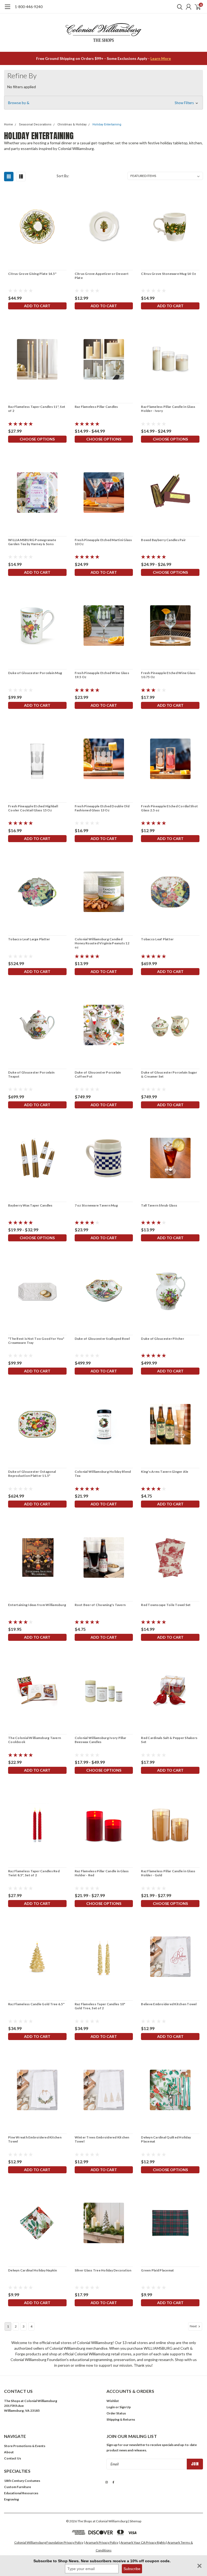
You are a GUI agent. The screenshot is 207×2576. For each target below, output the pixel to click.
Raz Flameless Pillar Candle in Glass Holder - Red (102, 1873)
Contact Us (13, 2458)
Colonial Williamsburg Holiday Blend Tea (103, 1474)
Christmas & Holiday (72, 124)
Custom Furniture (18, 2487)
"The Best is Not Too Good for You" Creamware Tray (36, 1341)
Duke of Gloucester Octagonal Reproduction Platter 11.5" (32, 1474)
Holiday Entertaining (107, 124)
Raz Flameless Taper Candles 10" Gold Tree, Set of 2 (100, 2006)
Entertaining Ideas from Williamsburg (37, 1605)
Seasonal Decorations (35, 124)
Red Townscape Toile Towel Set (166, 1605)
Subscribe (132, 2569)
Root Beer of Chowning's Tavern (100, 1605)
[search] (178, 7)
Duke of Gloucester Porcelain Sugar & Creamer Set (169, 1074)
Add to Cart (37, 306)
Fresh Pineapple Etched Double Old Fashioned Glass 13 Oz (102, 808)
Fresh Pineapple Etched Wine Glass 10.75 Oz (168, 675)
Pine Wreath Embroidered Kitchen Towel (35, 2139)
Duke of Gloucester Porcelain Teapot (31, 1074)
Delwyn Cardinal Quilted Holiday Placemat (166, 2139)
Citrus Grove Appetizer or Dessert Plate (102, 276)
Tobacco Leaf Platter (157, 939)
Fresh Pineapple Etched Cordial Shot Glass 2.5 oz (169, 808)
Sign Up (125, 2407)
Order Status (116, 2413)
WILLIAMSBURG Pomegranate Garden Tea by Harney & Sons (32, 542)
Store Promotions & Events (25, 2446)
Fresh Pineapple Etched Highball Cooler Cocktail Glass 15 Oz (33, 808)
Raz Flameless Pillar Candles (96, 407)
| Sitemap (135, 2521)
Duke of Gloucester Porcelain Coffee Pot (98, 1074)
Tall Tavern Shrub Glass (159, 1205)
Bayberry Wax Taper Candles (30, 1205)
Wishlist (113, 2401)
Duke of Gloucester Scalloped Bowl (102, 1339)
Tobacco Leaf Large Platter (29, 939)
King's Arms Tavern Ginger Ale (165, 1472)
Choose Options (37, 439)
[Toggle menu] (7, 9)
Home (8, 124)
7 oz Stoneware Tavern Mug (96, 1205)
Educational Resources (21, 2493)
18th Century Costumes (22, 2481)
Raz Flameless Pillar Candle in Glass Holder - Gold (168, 1873)
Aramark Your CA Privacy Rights (143, 2542)
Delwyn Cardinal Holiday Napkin (33, 2270)
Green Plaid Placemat (157, 2270)
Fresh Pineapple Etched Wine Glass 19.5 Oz (102, 675)
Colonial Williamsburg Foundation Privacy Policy (49, 2542)
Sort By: (63, 176)
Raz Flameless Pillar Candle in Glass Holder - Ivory (168, 409)
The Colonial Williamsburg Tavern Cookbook (34, 1740)
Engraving (11, 2499)
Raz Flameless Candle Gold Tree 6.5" (36, 2004)
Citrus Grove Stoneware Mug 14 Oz (168, 274)
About (9, 2452)
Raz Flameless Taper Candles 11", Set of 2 (37, 409)
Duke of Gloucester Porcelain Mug (35, 673)
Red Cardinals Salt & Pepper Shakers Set (169, 1740)
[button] (103, 103)
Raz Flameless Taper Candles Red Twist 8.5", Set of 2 (34, 1873)
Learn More (161, 58)
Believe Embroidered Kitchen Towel (169, 2004)
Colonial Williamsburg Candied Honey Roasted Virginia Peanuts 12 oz (102, 943)
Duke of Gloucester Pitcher (163, 1339)
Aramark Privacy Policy (102, 2542)
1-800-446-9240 (29, 7)
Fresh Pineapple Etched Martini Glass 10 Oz (103, 542)
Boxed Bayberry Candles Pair (163, 540)
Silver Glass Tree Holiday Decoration (103, 2270)
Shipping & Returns (121, 2419)
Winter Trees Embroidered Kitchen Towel (102, 2139)
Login (111, 2407)
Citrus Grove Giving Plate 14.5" (32, 274)
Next (194, 2326)
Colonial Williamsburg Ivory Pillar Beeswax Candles (101, 1740)
